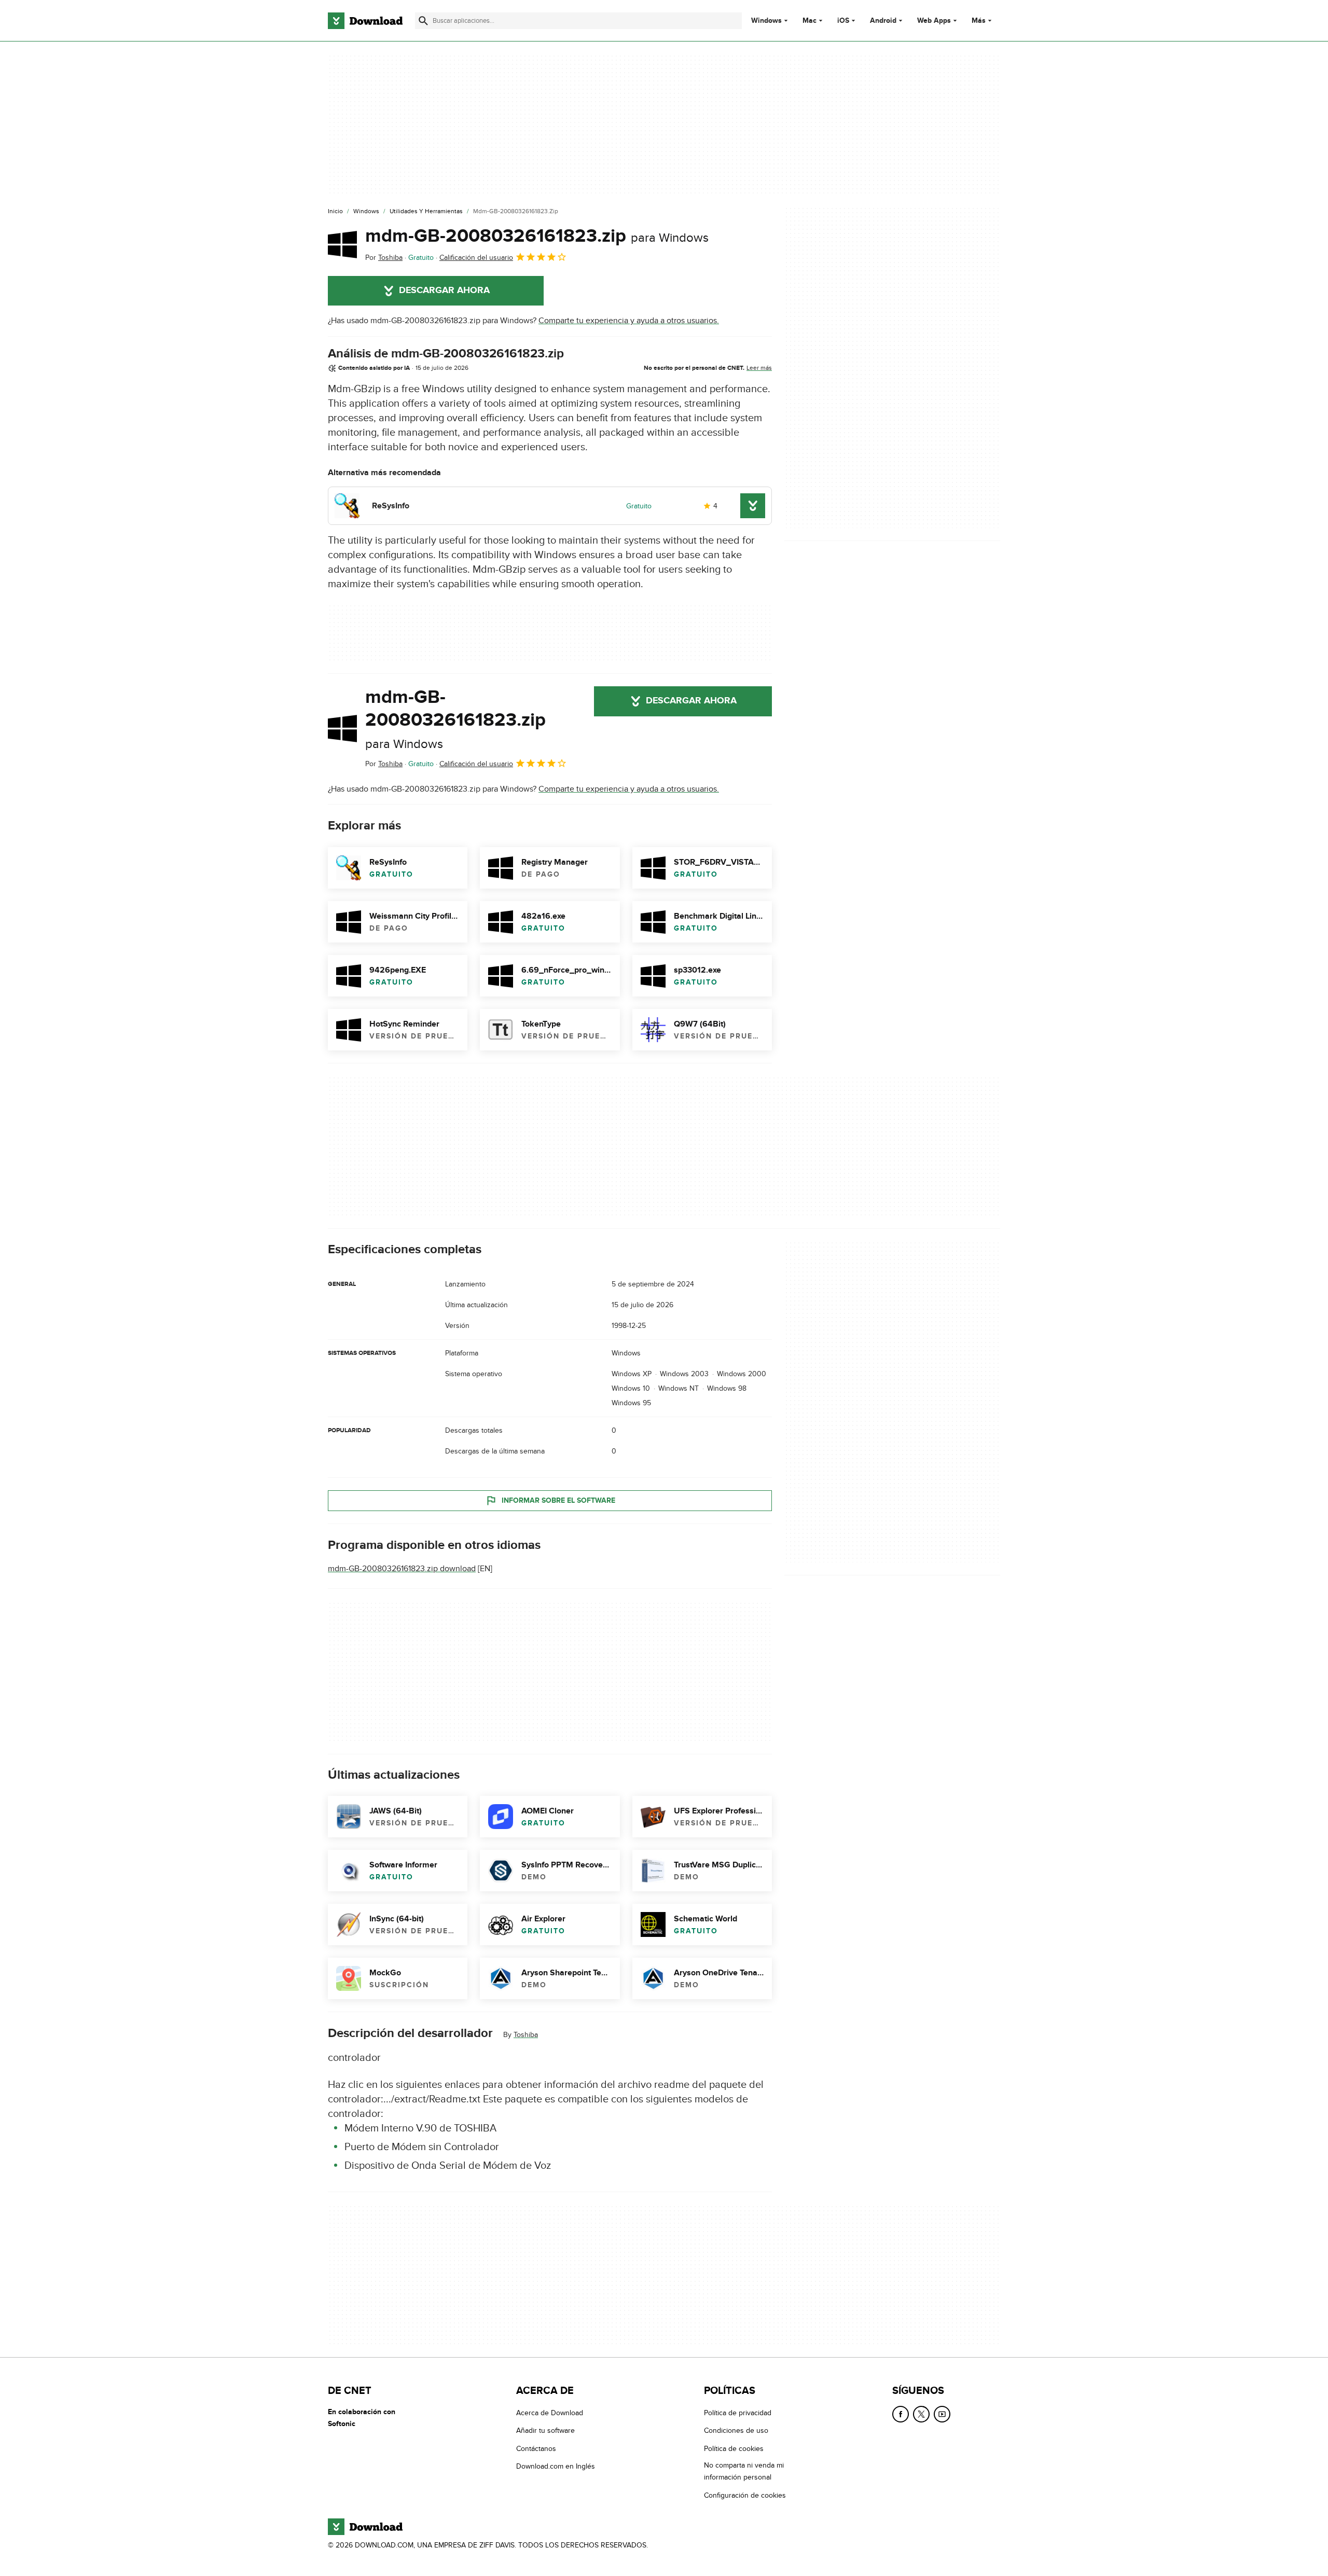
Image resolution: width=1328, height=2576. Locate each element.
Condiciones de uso (736, 2430)
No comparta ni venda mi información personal (744, 2471)
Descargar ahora (444, 290)
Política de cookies (734, 2449)
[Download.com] (365, 21)
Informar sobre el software (558, 1500)
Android (883, 21)
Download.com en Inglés (556, 2466)
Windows (766, 21)
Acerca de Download (550, 2413)
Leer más (759, 368)
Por (384, 258)
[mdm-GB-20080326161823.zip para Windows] (342, 244)
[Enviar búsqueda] (423, 21)
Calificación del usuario (476, 258)
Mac (810, 21)
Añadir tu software (545, 2430)
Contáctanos (536, 2449)
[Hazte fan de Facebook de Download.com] (901, 2414)
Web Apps (934, 21)
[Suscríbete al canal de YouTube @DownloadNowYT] (942, 2414)
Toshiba (526, 2035)
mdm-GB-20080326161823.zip (537, 236)
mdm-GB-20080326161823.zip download (402, 1569)
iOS (843, 21)
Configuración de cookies (745, 2495)
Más (979, 20)
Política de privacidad (738, 2413)
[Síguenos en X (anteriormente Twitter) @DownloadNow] (921, 2414)
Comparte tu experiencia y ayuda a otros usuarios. (629, 321)
